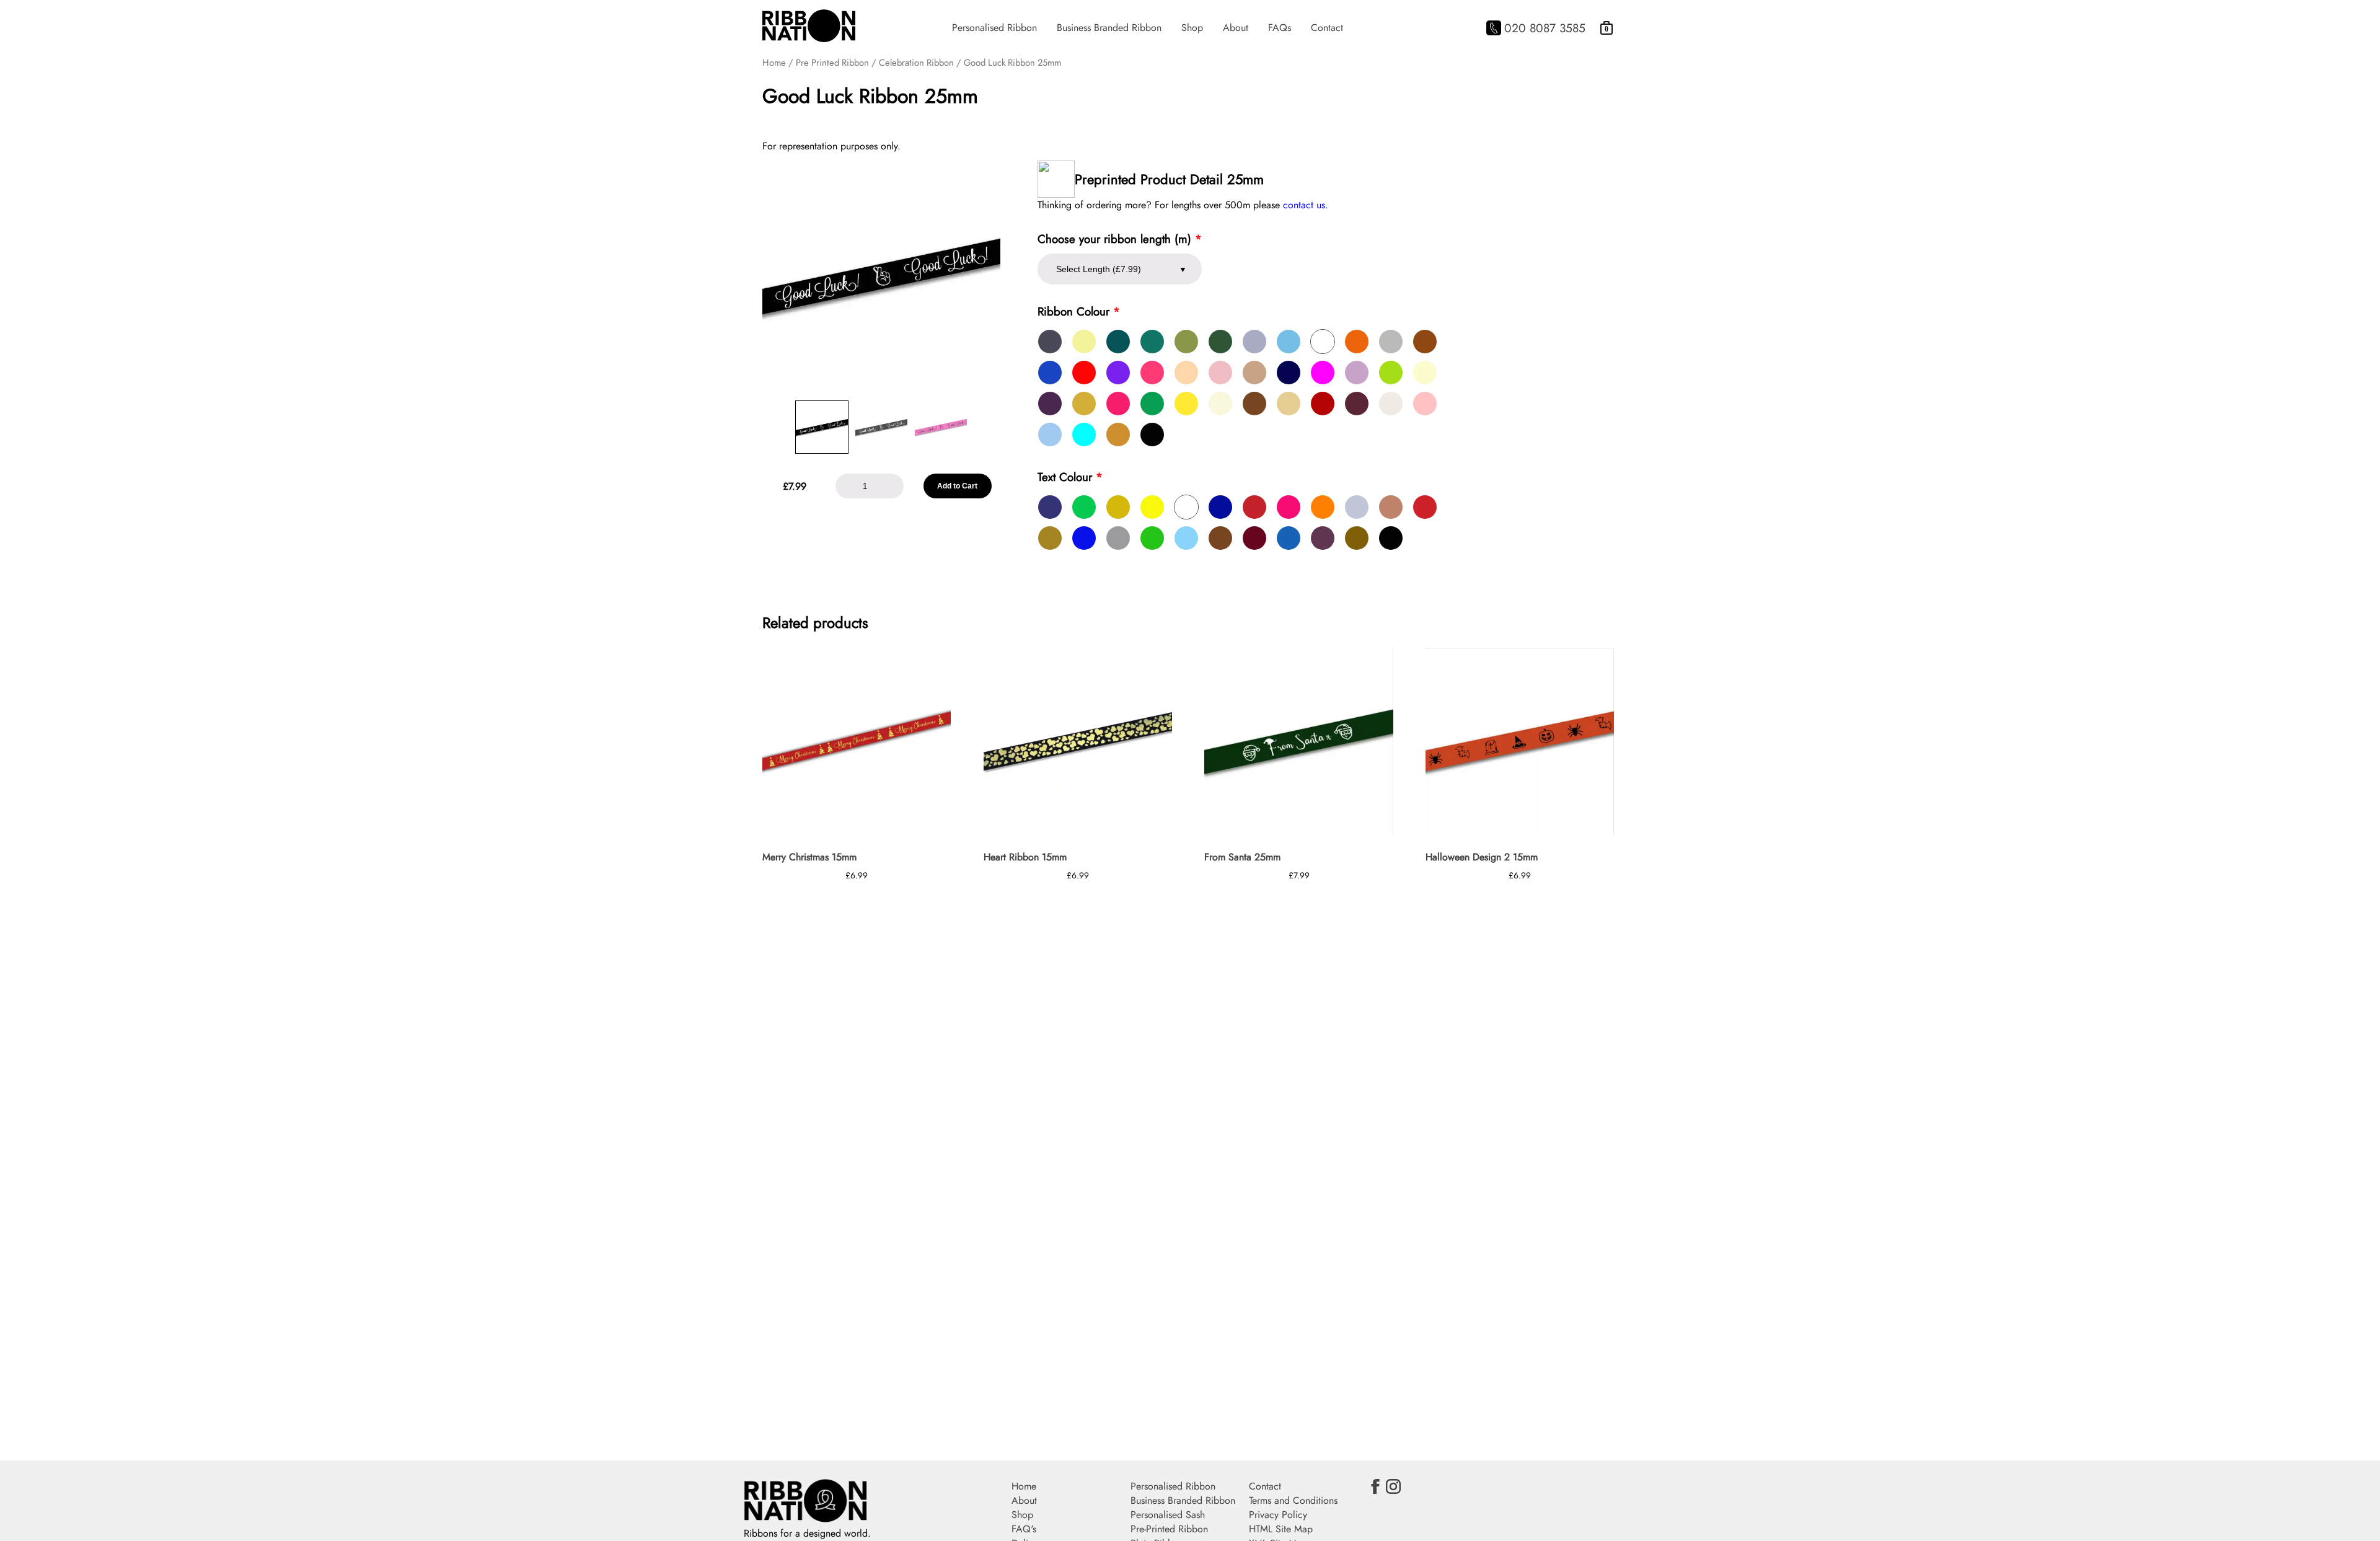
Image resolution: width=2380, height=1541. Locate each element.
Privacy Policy (1278, 1515)
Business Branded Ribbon (1109, 28)
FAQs (1280, 28)
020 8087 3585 (1545, 28)
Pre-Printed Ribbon (1169, 1529)
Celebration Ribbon (916, 63)
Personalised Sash (1168, 1515)
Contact (1327, 28)
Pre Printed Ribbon (832, 63)
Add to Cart (957, 486)
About (1236, 28)
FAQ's (1024, 1529)
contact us (1304, 205)
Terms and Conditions (1293, 1500)
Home (774, 63)
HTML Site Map (1281, 1529)
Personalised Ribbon (994, 28)
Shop (1192, 28)
